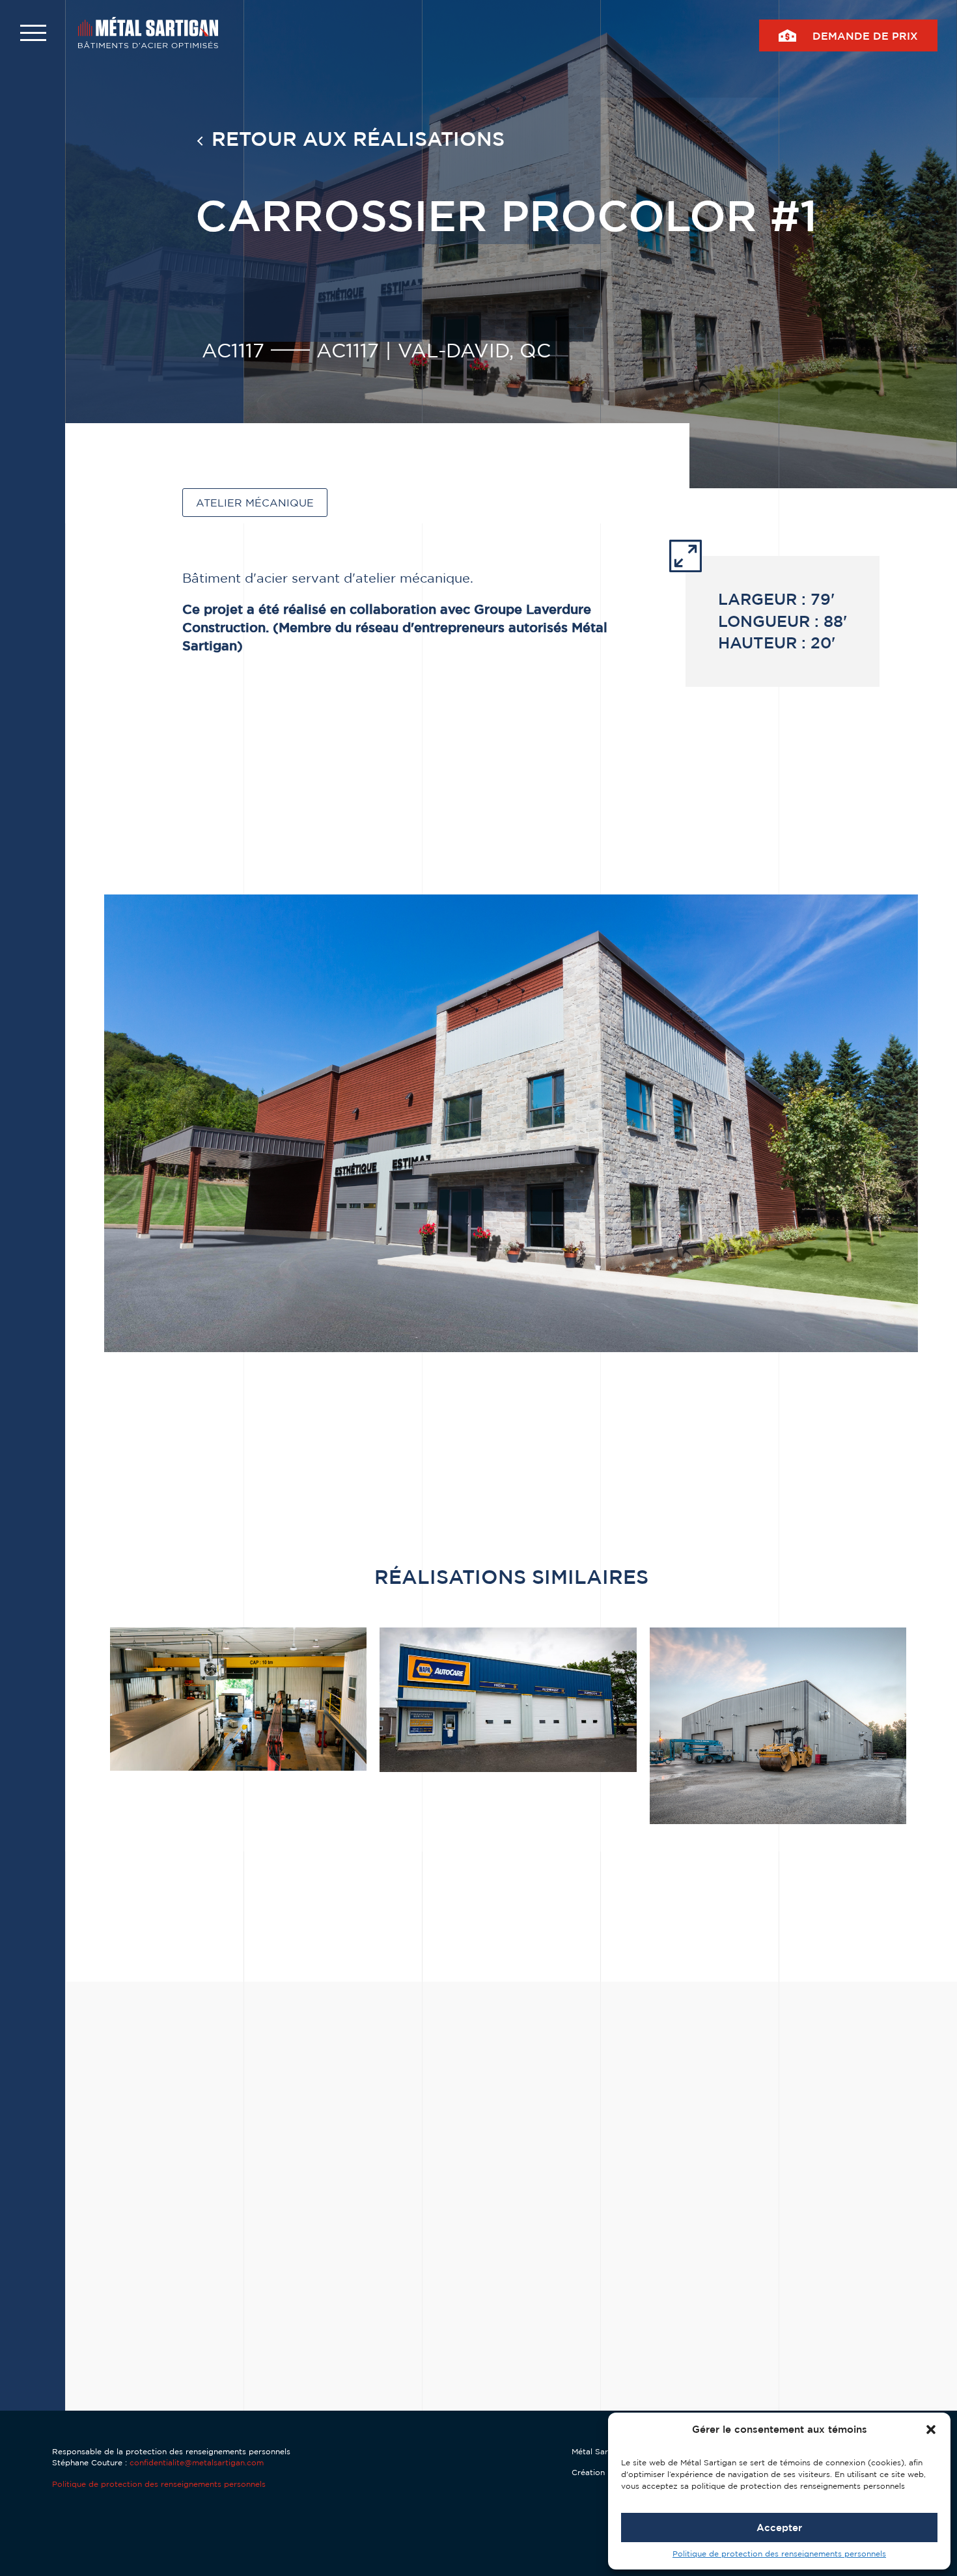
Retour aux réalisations (358, 138)
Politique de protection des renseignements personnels (779, 2554)
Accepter (779, 2528)
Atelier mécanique (255, 503)
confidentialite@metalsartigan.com (197, 2462)
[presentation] (202, 2375)
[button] (931, 2430)
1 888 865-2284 (643, 2364)
